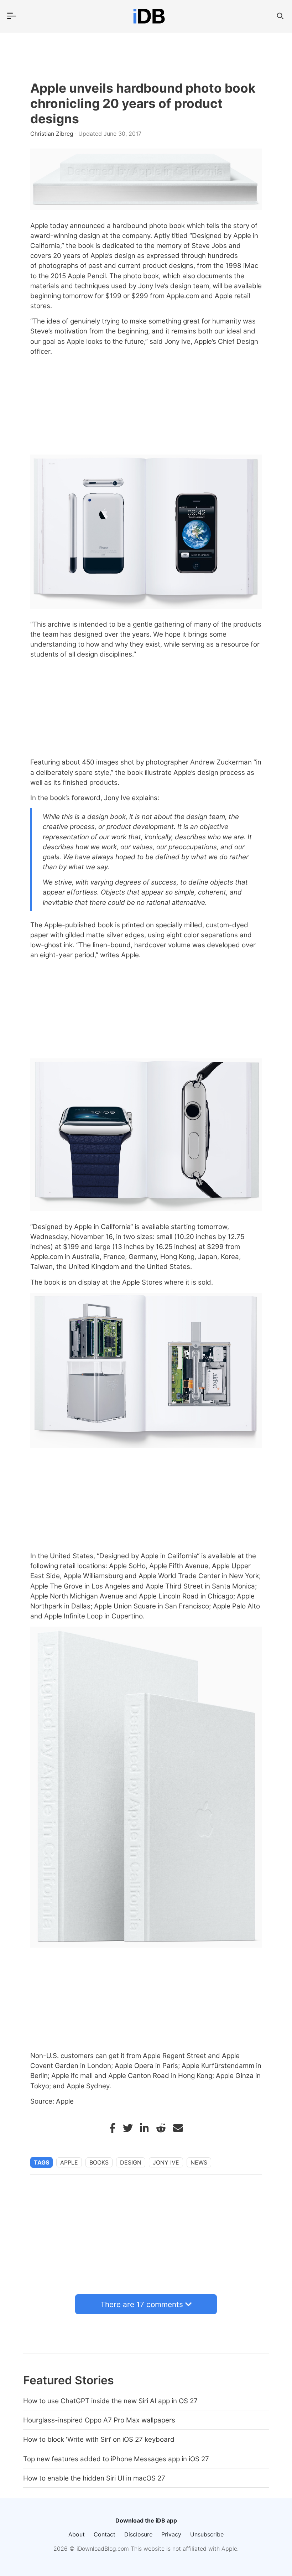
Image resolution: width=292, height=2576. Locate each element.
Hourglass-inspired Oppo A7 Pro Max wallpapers (99, 2420)
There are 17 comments (142, 2304)
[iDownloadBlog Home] (149, 16)
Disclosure (138, 2534)
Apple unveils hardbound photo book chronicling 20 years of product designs (143, 103)
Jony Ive (166, 2162)
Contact (105, 2534)
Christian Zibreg (53, 134)
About (77, 2534)
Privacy (171, 2534)
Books (99, 2162)
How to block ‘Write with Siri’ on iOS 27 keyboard (99, 2439)
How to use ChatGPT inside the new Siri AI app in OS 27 (110, 2401)
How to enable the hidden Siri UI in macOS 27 (94, 2478)
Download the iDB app (146, 2520)
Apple (69, 2162)
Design (131, 2162)
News (199, 2162)
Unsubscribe (207, 2534)
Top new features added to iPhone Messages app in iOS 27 (116, 2459)
